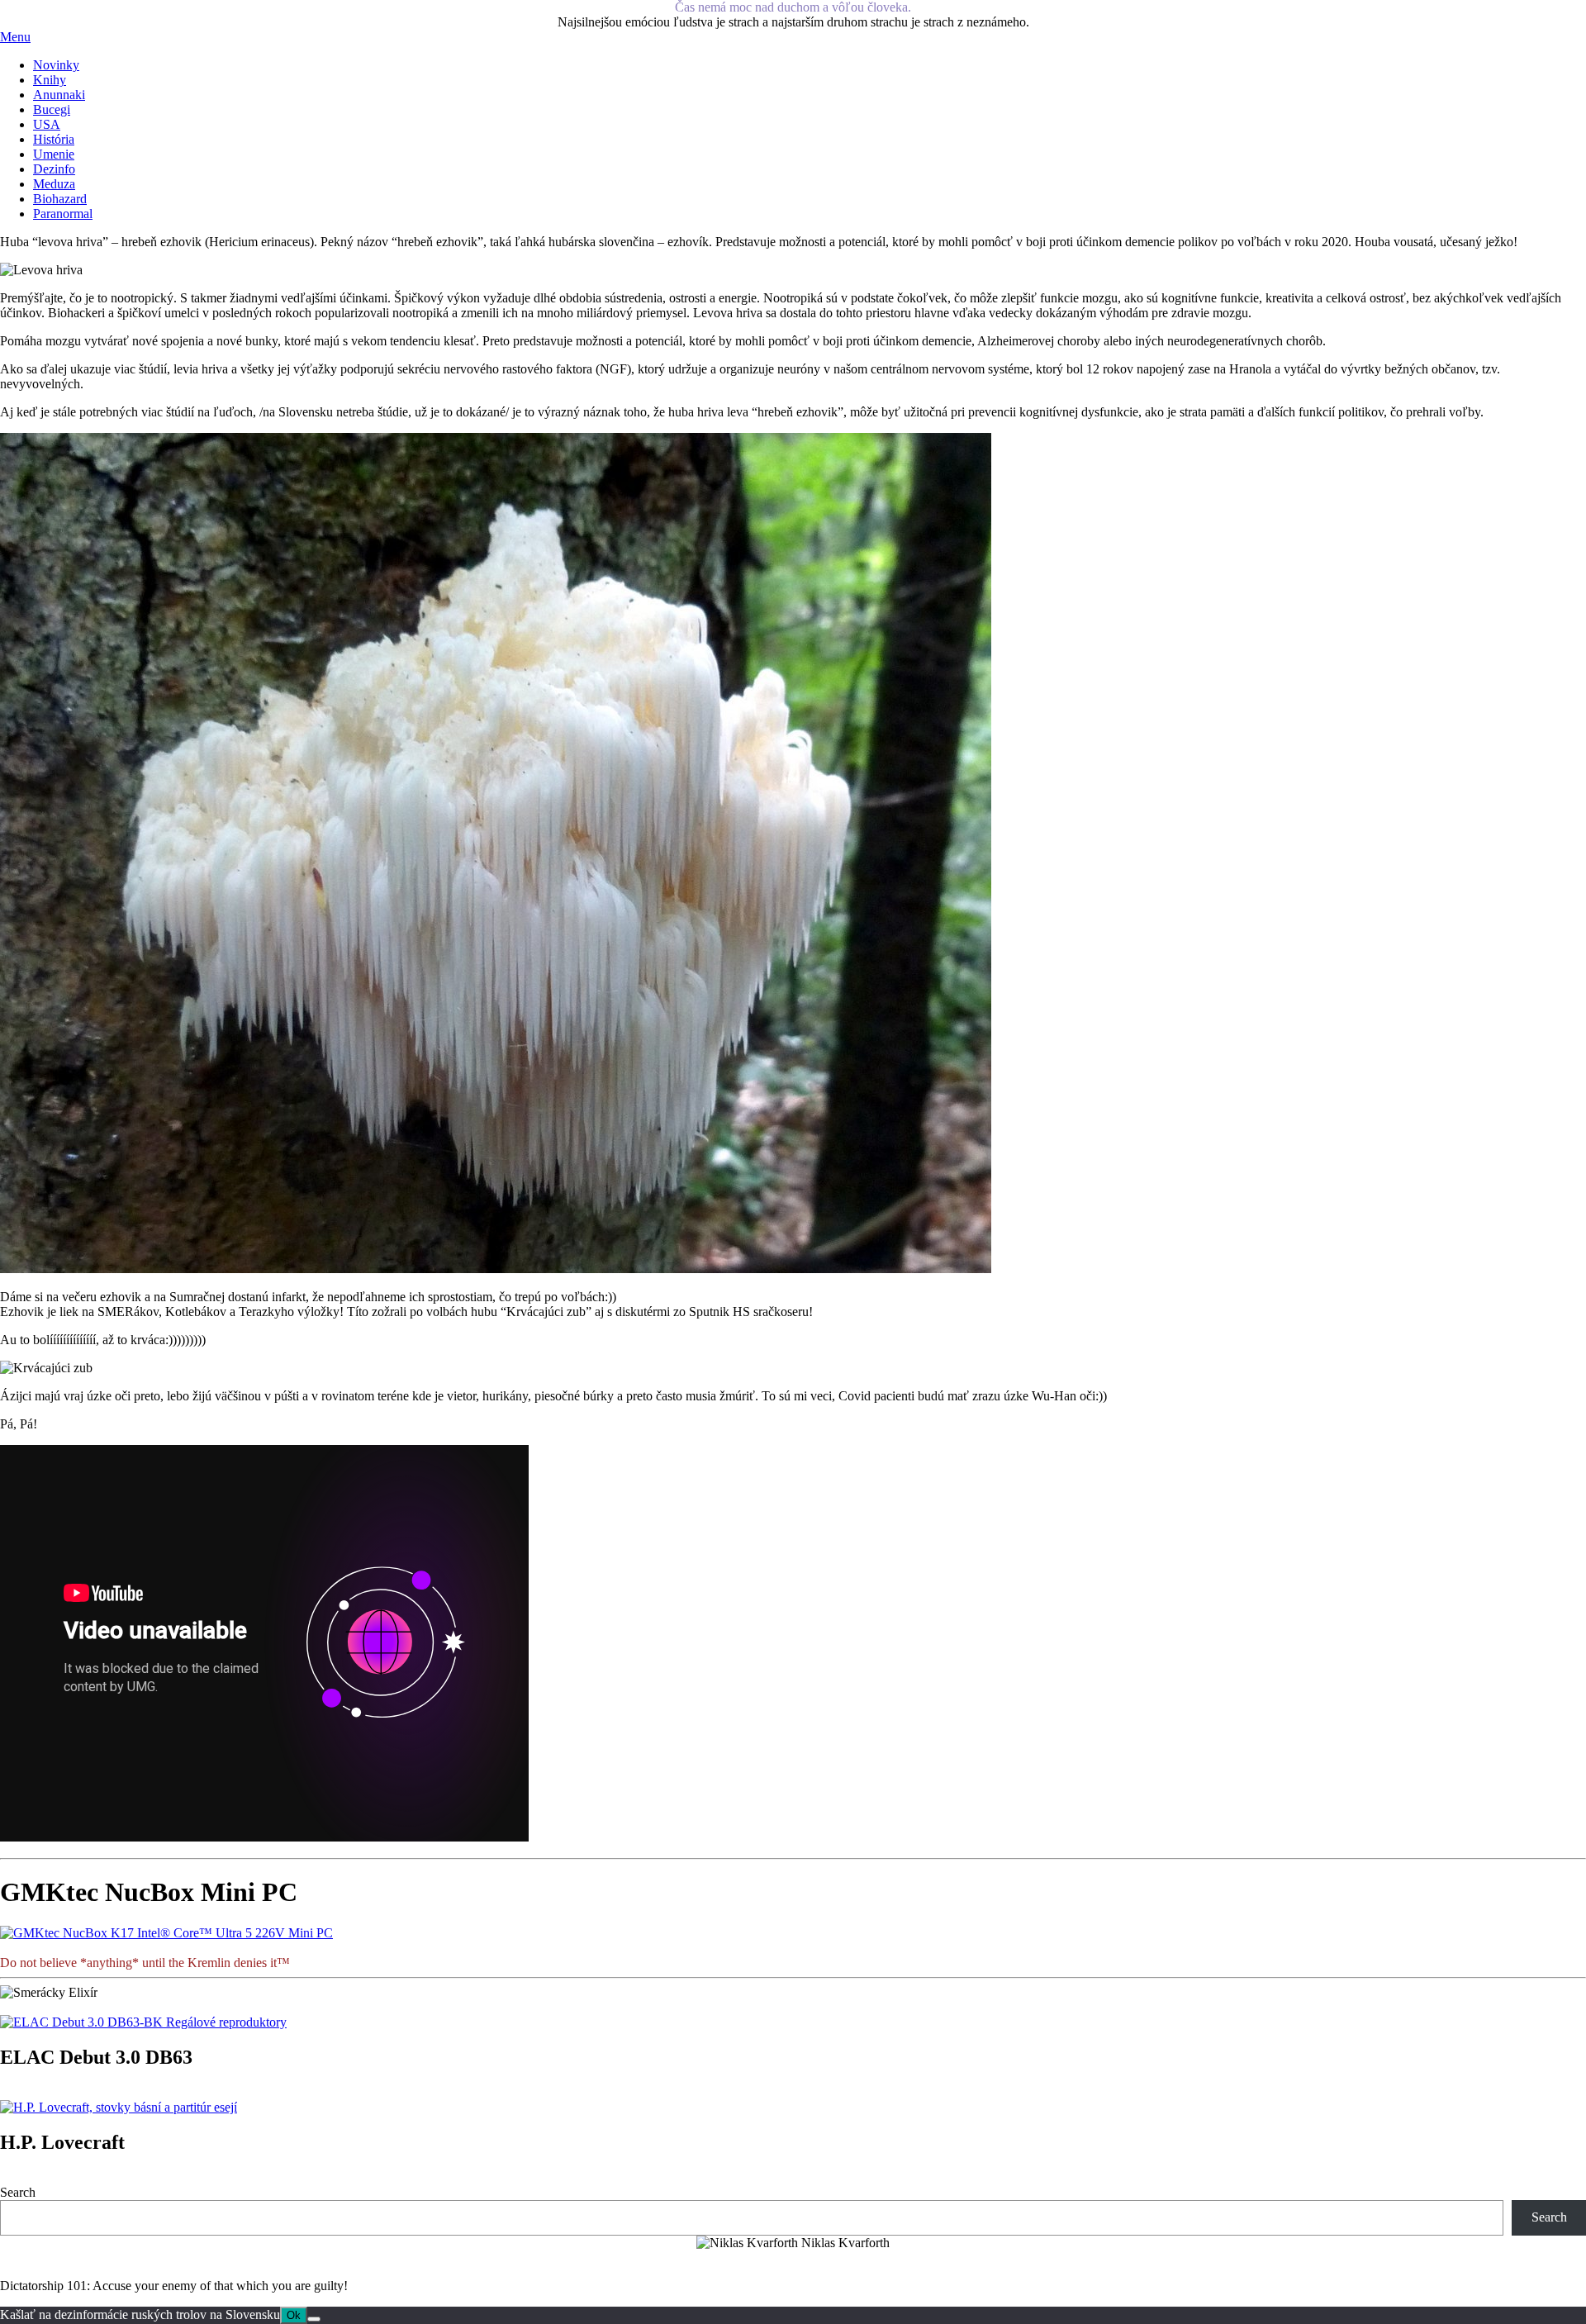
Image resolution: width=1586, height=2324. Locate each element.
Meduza (54, 184)
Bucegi (52, 109)
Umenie (54, 154)
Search (18, 2192)
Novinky (56, 65)
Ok (294, 2315)
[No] (314, 2319)
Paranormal (63, 214)
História (54, 139)
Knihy (50, 80)
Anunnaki (59, 95)
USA (47, 124)
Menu (15, 37)
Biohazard (60, 199)
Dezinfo (54, 169)
